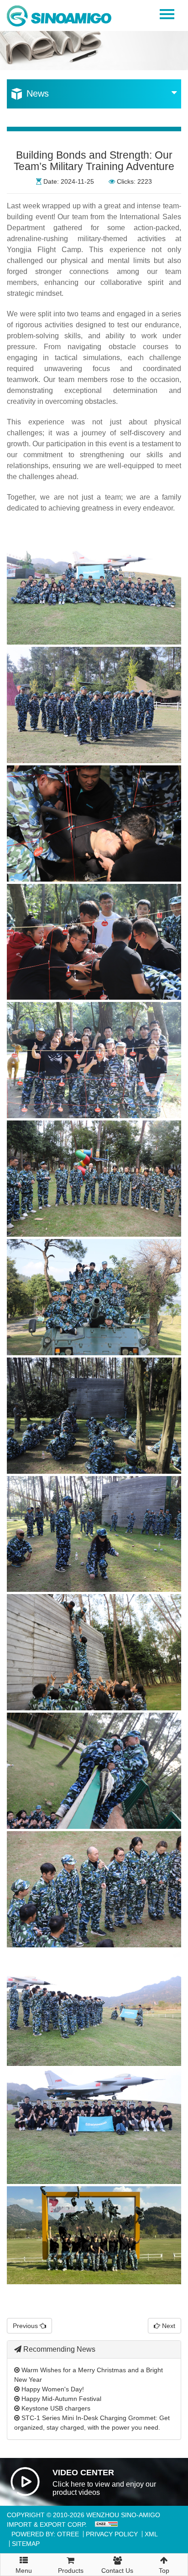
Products (71, 2571)
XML (151, 2534)
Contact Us (117, 2571)
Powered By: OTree (45, 2534)
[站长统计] (105, 2524)
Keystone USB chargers (55, 2408)
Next (168, 2326)
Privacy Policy (112, 2534)
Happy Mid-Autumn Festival (60, 2399)
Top (164, 2571)
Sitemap (26, 2544)
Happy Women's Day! (52, 2389)
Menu (24, 2568)
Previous (26, 2326)
